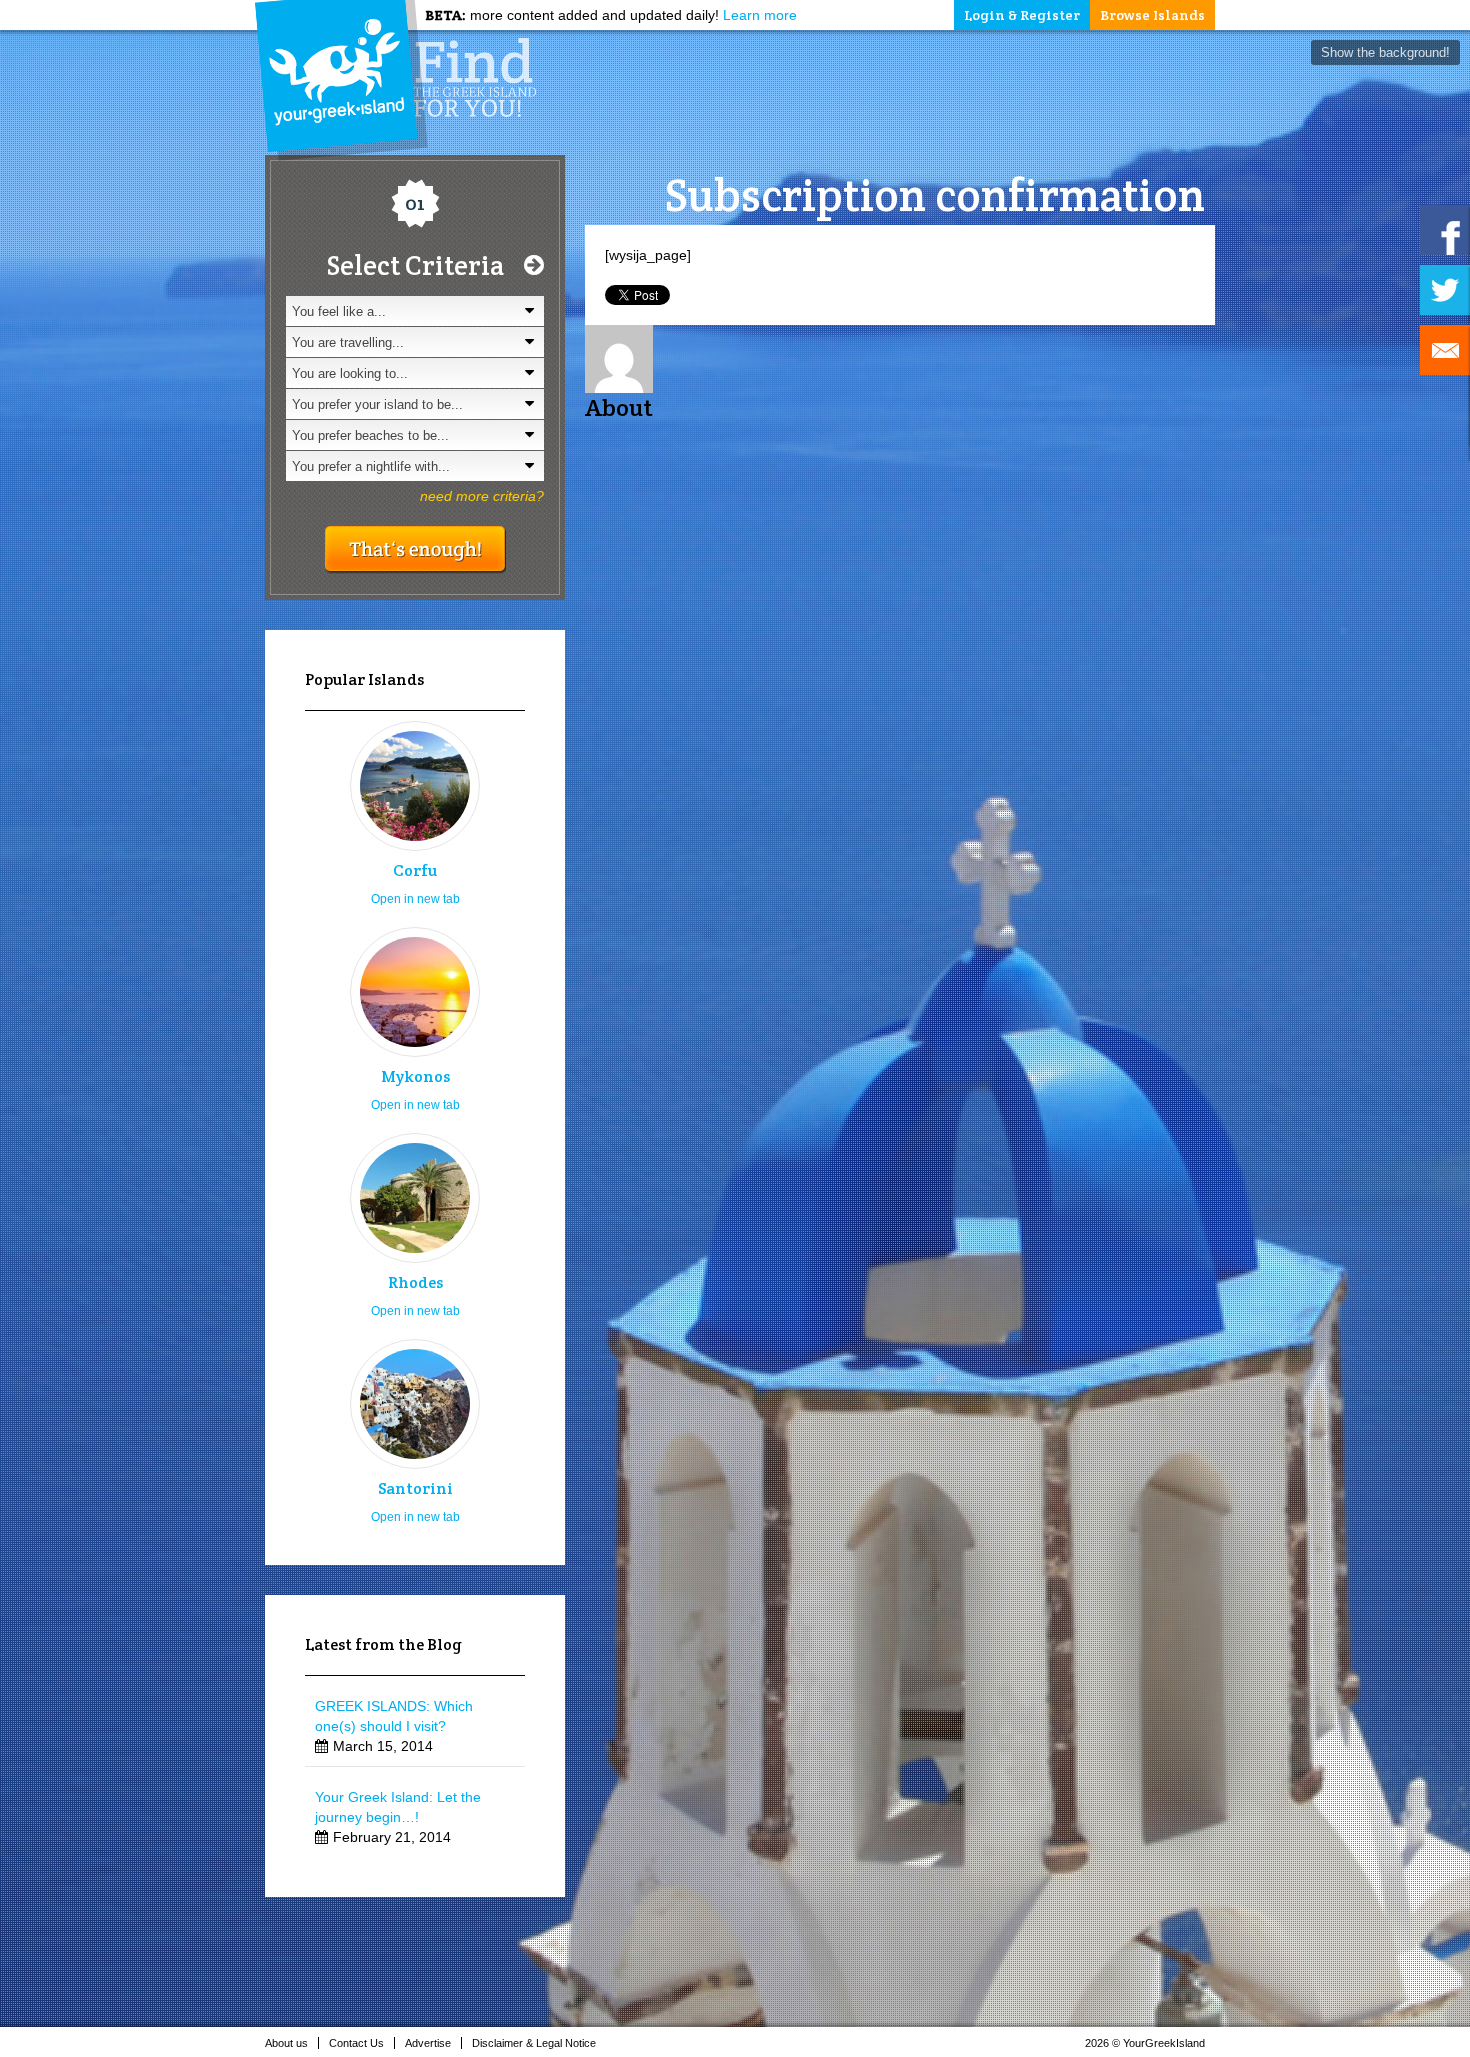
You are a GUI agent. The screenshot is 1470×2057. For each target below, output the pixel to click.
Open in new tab (415, 899)
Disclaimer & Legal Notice (534, 2043)
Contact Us (356, 2043)
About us (286, 2043)
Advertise (428, 2043)
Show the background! (1385, 52)
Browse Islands (1152, 15)
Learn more (760, 15)
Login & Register (1022, 15)
